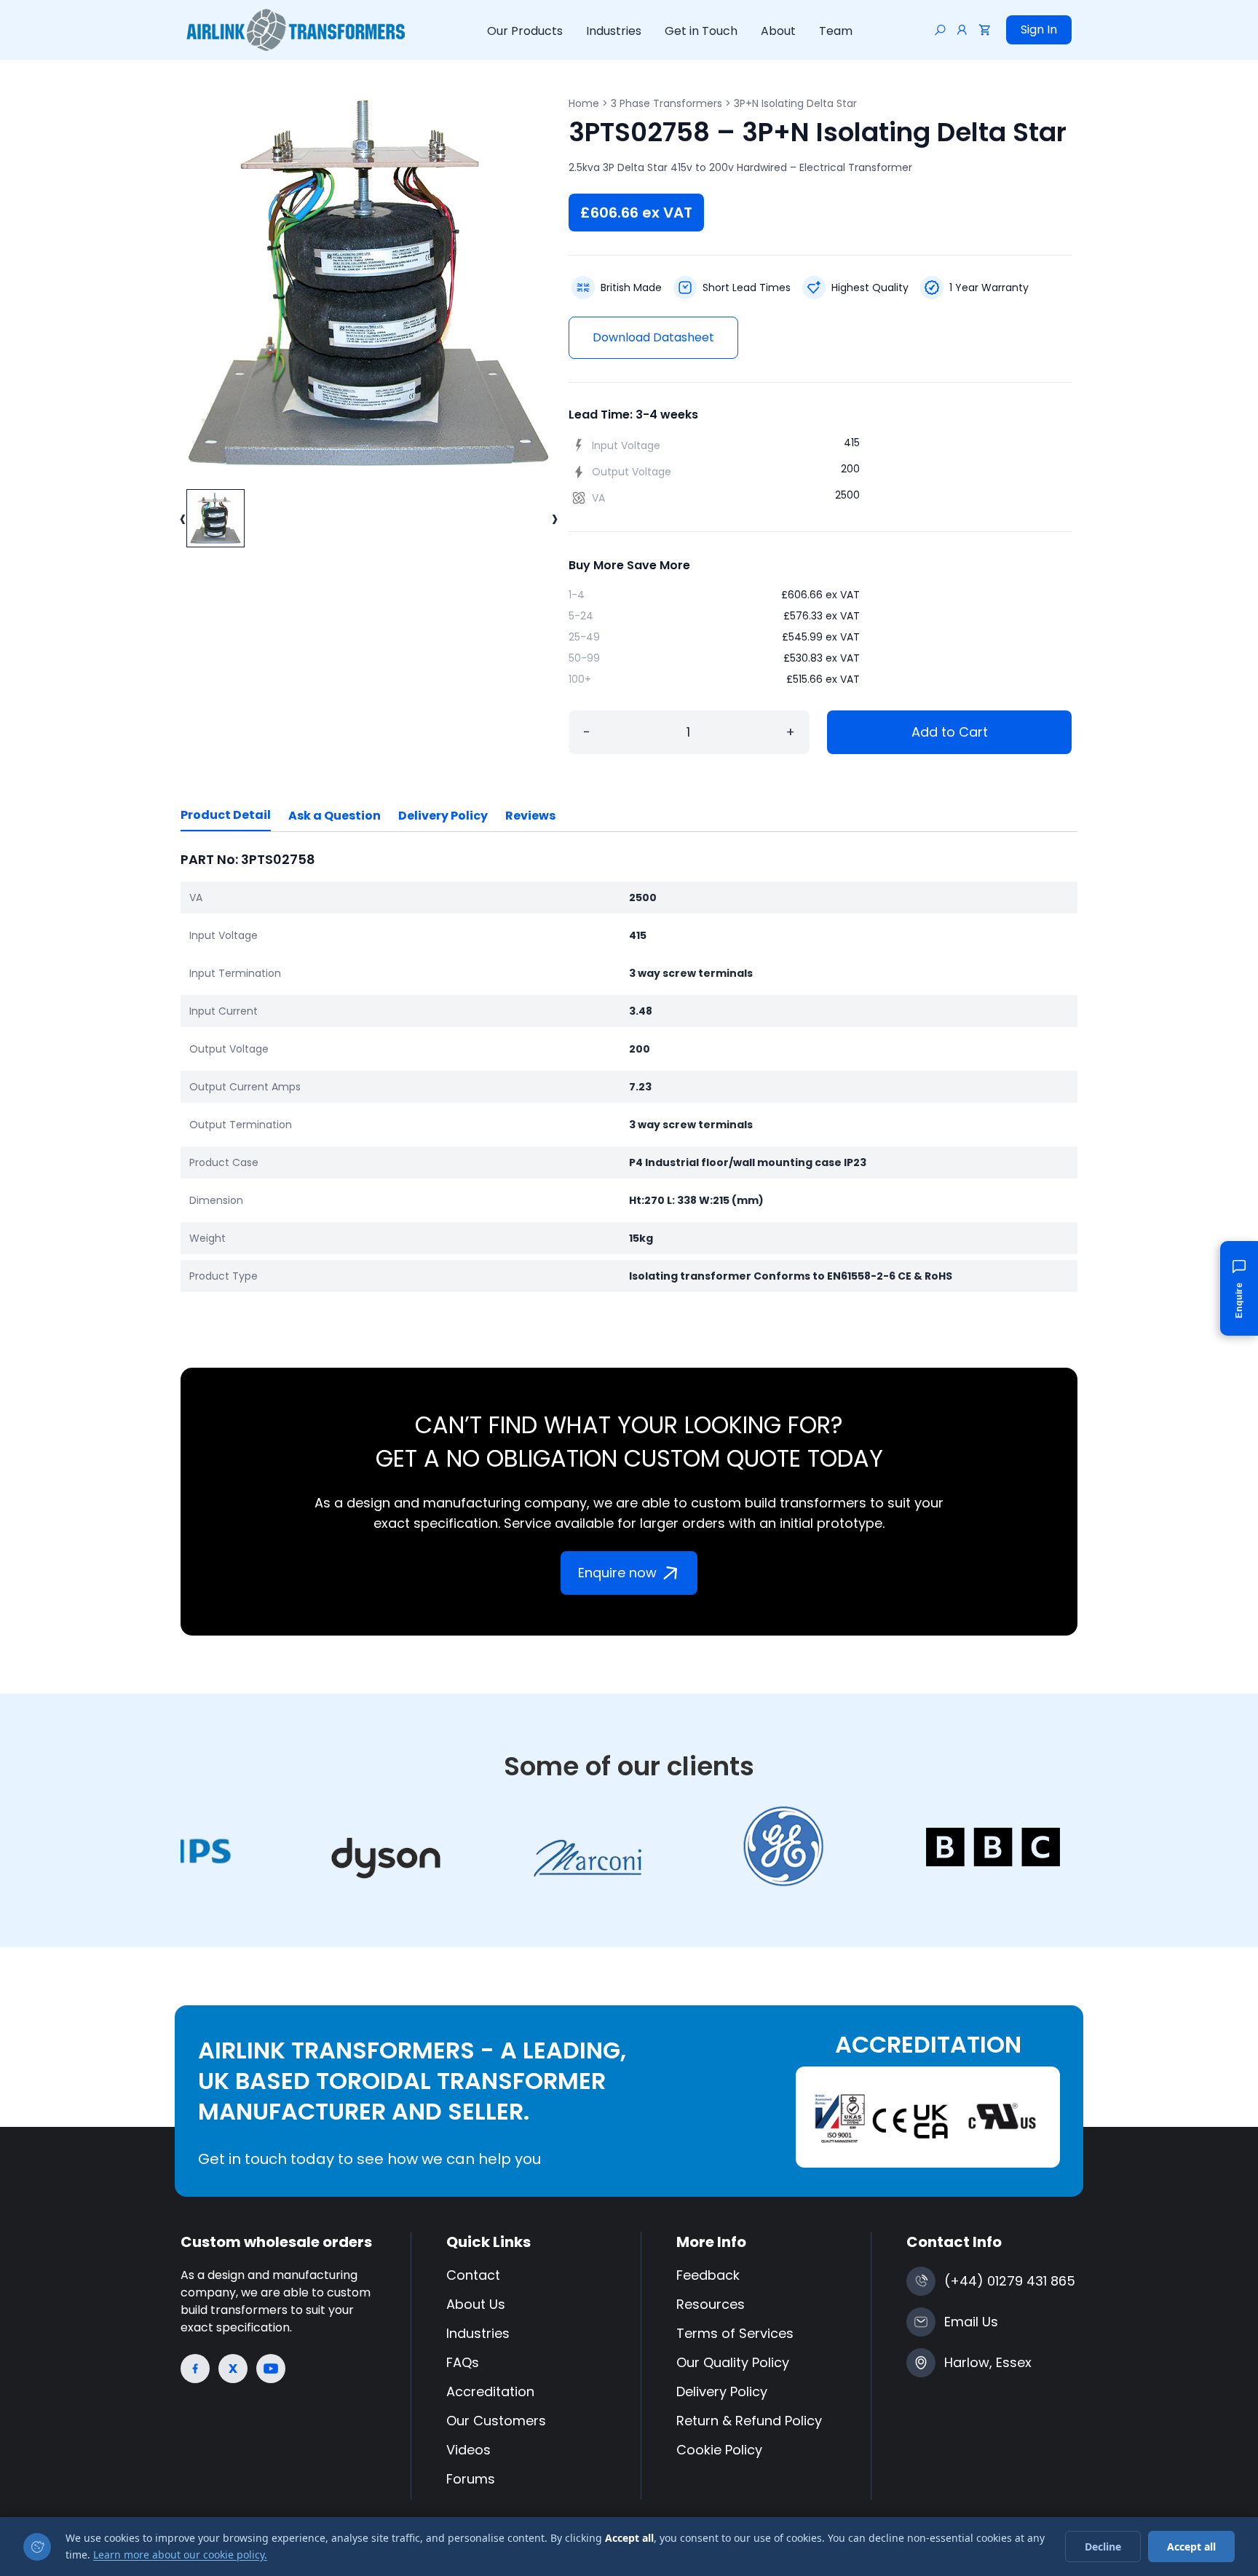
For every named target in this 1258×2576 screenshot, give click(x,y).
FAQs (463, 2362)
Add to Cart (950, 732)
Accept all (1191, 2547)
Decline (1103, 2547)
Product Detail (226, 815)
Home (584, 103)
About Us (476, 2304)
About (778, 31)
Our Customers (496, 2421)
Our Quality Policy (733, 2362)
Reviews (530, 816)
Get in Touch (701, 31)
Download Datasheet (653, 337)
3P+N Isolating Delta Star (795, 103)
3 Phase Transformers (666, 103)
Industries (614, 31)
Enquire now (617, 1573)
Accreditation (490, 2391)
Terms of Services (735, 2333)
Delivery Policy (443, 816)
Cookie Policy (719, 2450)
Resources (711, 2304)
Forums (471, 2479)
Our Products (525, 31)
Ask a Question (335, 816)
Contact (473, 2275)
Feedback (708, 2275)
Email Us (971, 2322)
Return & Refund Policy (749, 2421)
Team (836, 31)
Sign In (1039, 29)
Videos (468, 2450)
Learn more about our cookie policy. (180, 2555)
